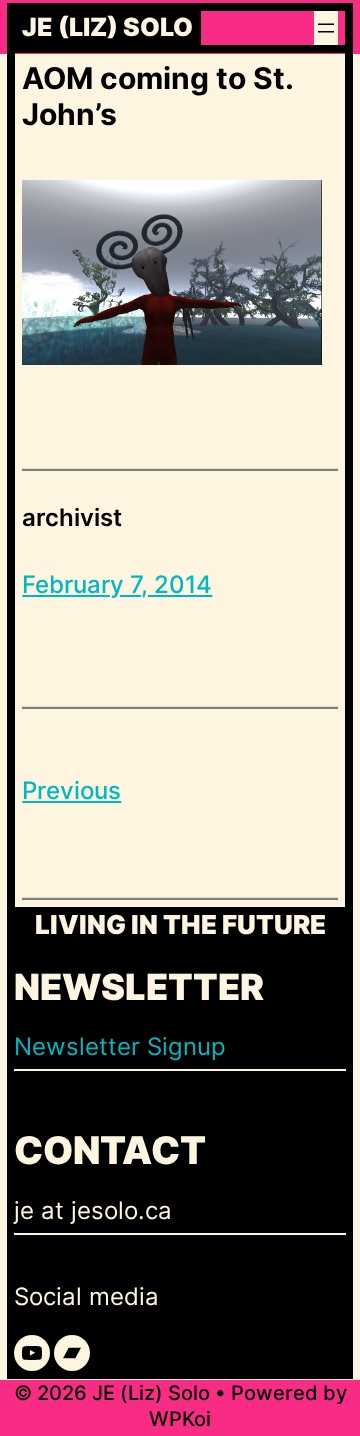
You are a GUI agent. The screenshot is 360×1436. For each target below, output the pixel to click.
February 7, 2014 (117, 584)
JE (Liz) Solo (107, 28)
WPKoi (180, 1419)
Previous (71, 790)
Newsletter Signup (120, 1046)
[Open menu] (326, 28)
